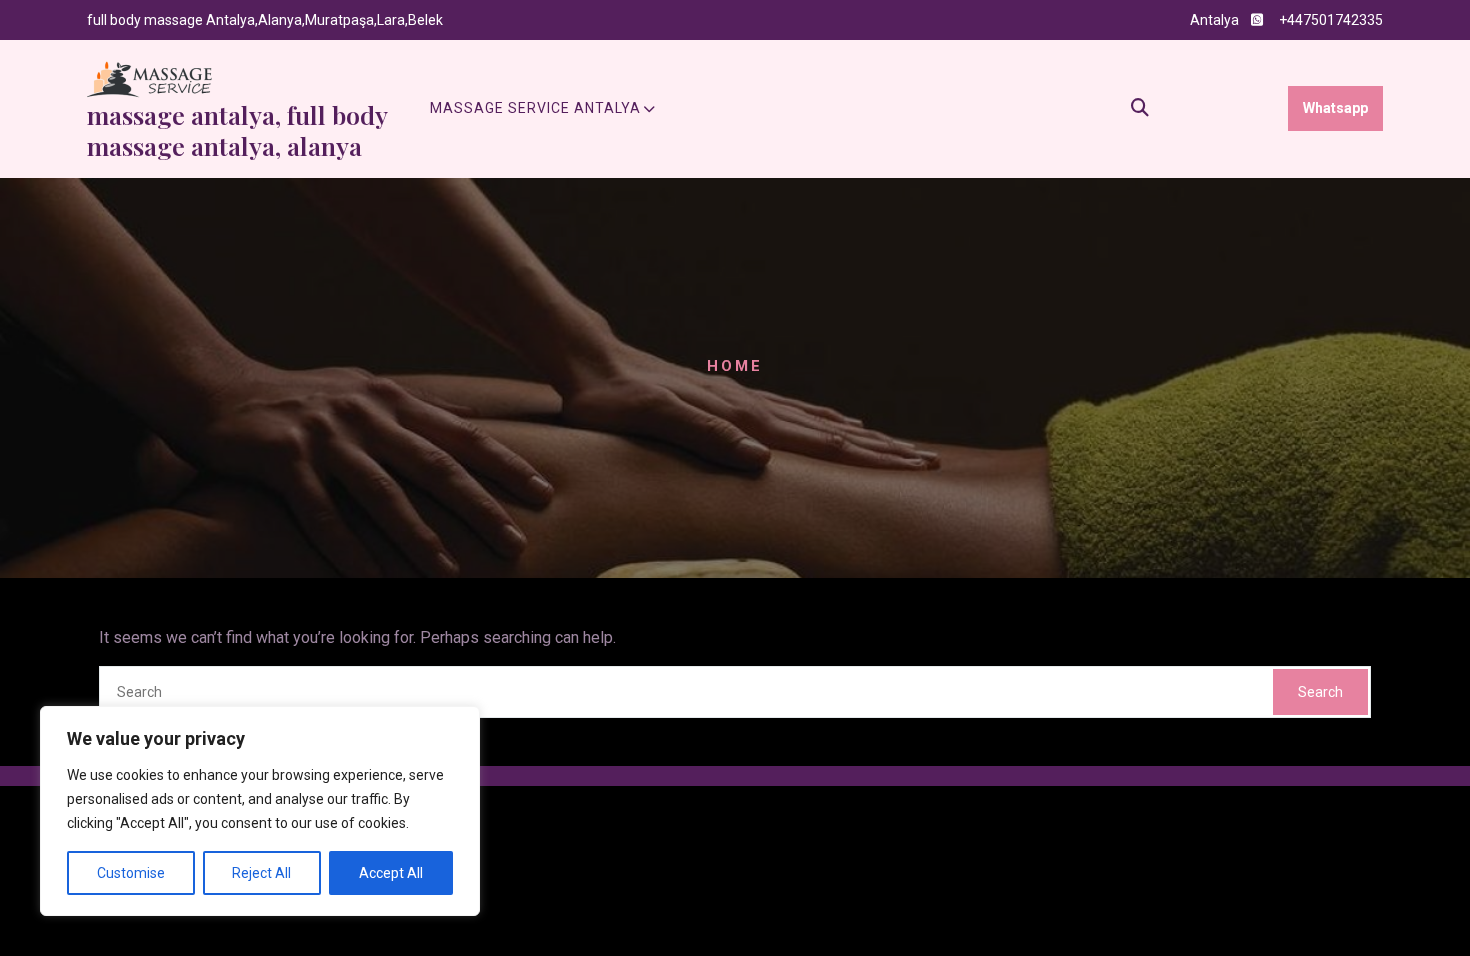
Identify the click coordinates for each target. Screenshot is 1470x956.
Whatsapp (1335, 108)
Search (1320, 692)
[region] (260, 811)
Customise (131, 873)
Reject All (261, 873)
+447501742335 (1331, 20)
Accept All (391, 873)
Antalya (1214, 20)
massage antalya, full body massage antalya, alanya (237, 130)
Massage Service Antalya (535, 108)
